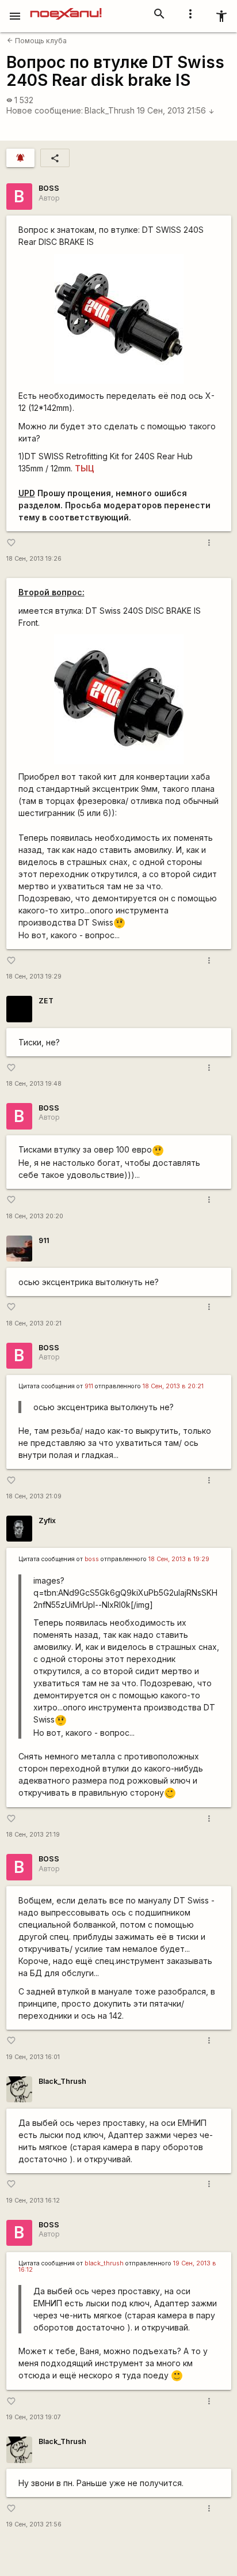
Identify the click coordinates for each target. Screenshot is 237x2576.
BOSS (49, 188)
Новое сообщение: (45, 110)
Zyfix (47, 1521)
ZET (46, 1001)
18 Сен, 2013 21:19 (33, 1835)
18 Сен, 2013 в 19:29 (179, 1559)
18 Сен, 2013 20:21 (34, 1323)
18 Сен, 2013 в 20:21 (173, 1386)
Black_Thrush (110, 110)
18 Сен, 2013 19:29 (34, 977)
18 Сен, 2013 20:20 (35, 1216)
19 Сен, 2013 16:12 (33, 2201)
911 (44, 1240)
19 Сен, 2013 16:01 (33, 2057)
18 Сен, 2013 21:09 (34, 1496)
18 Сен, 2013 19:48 (34, 1084)
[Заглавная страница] (66, 8)
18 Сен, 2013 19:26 (34, 559)
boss (92, 1559)
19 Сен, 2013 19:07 (34, 2417)
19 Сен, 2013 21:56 (176, 110)
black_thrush (104, 2263)
